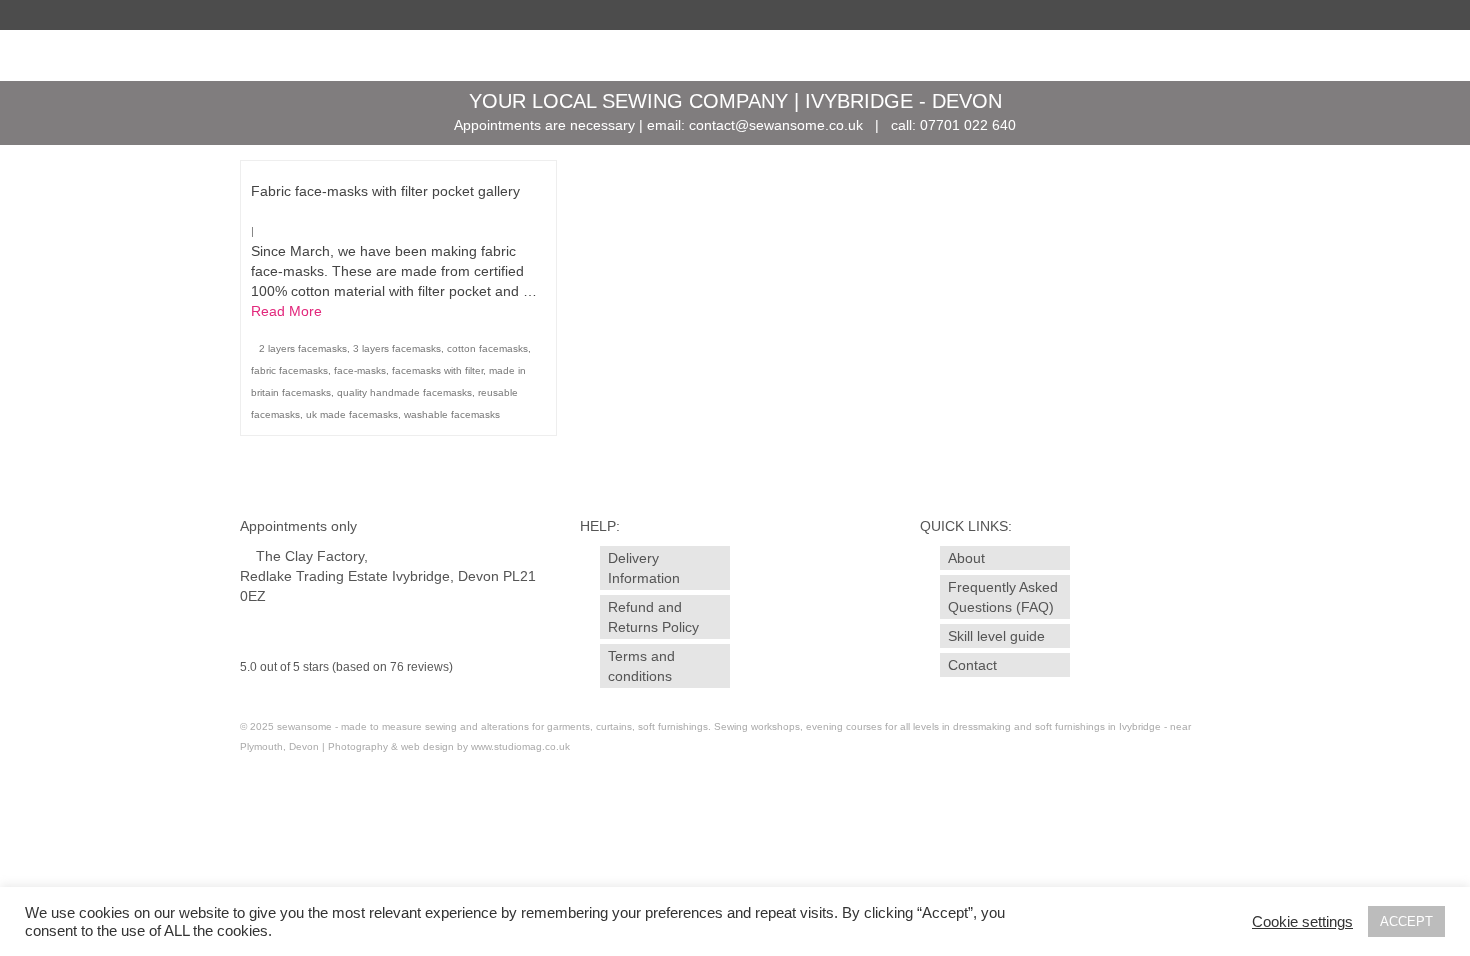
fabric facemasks (289, 370)
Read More (286, 311)
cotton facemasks (487, 348)
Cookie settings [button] (1302, 922)
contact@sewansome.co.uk (776, 125)
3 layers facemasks (397, 348)
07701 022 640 (968, 125)
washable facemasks (452, 414)
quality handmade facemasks (404, 392)
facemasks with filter (437, 370)
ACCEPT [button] (1406, 921)
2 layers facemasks (303, 348)
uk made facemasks (352, 414)
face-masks (360, 370)
